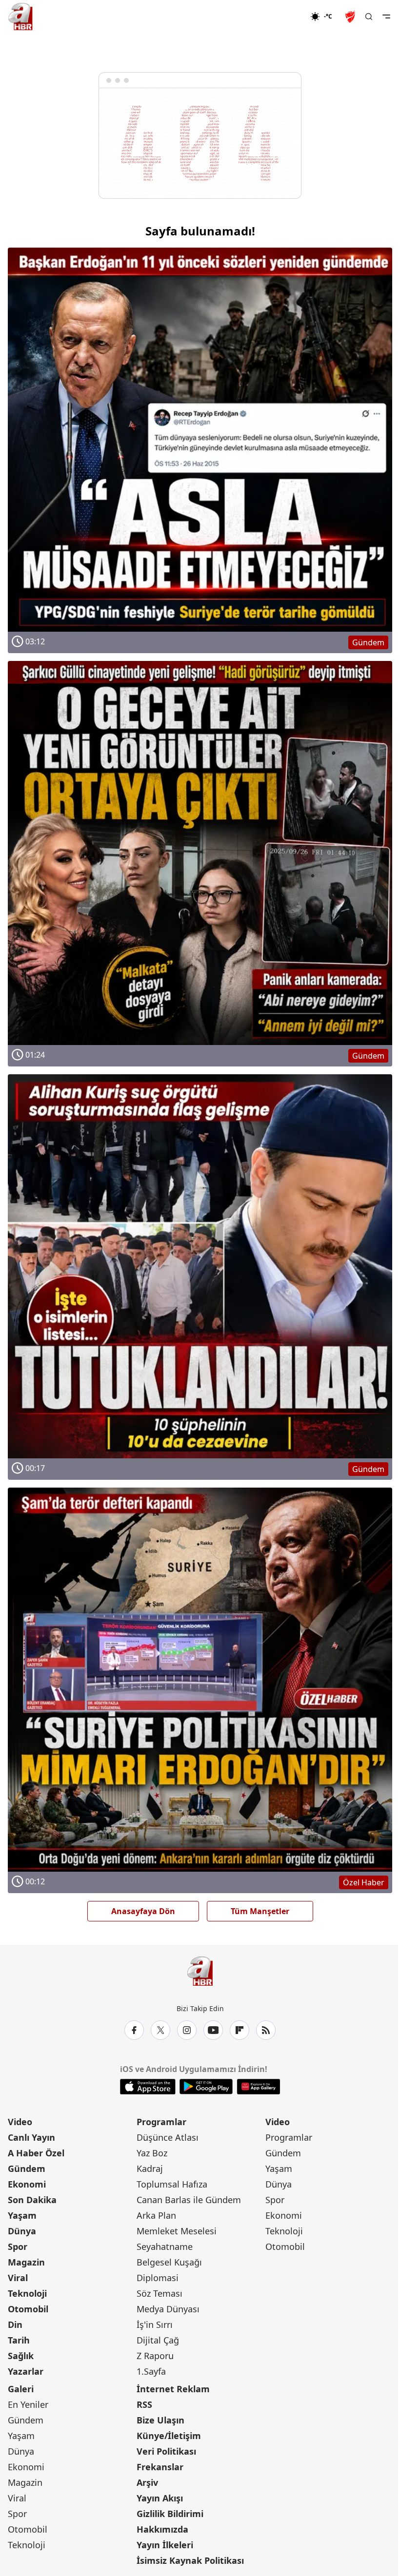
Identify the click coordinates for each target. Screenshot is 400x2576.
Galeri (21, 2389)
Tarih (19, 2340)
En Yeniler (28, 2404)
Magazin (26, 2262)
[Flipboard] (240, 2030)
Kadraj (150, 2169)
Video (20, 2122)
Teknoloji (27, 2293)
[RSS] (266, 2030)
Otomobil (28, 2309)
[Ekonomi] (279, 17)
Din (15, 2324)
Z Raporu (155, 2356)
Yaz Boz (152, 2153)
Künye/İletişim (169, 2436)
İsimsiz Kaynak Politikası (190, 2560)
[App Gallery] (258, 2087)
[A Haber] (20, 17)
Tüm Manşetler (260, 1911)
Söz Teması (160, 2293)
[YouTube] (213, 2030)
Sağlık (21, 2356)
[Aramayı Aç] (369, 17)
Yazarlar (26, 2371)
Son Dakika (32, 2200)
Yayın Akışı (160, 2498)
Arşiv (147, 2482)
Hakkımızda (162, 2529)
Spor (18, 2247)
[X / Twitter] (160, 2030)
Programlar (161, 2122)
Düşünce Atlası (168, 2137)
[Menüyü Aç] (386, 17)
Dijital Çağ (158, 2340)
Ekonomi (27, 2184)
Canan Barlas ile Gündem (189, 2200)
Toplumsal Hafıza (172, 2184)
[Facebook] (134, 2030)
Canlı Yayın (31, 2137)
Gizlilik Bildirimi (170, 2514)
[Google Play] (206, 2087)
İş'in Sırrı (155, 2324)
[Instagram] (187, 2030)
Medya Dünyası (168, 2309)
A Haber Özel (36, 2153)
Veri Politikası (166, 2451)
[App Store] (148, 2087)
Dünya (22, 2231)
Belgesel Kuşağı (169, 2262)
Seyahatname (165, 2247)
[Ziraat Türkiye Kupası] (351, 17)
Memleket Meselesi (177, 2231)
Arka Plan (156, 2215)
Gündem (27, 2169)
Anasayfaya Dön (143, 1911)
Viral (18, 2278)
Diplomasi (158, 2278)
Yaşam (22, 2215)
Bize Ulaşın (160, 2420)
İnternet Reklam (173, 2389)
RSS (144, 2404)
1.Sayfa (151, 2371)
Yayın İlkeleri (165, 2545)
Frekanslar (160, 2467)
